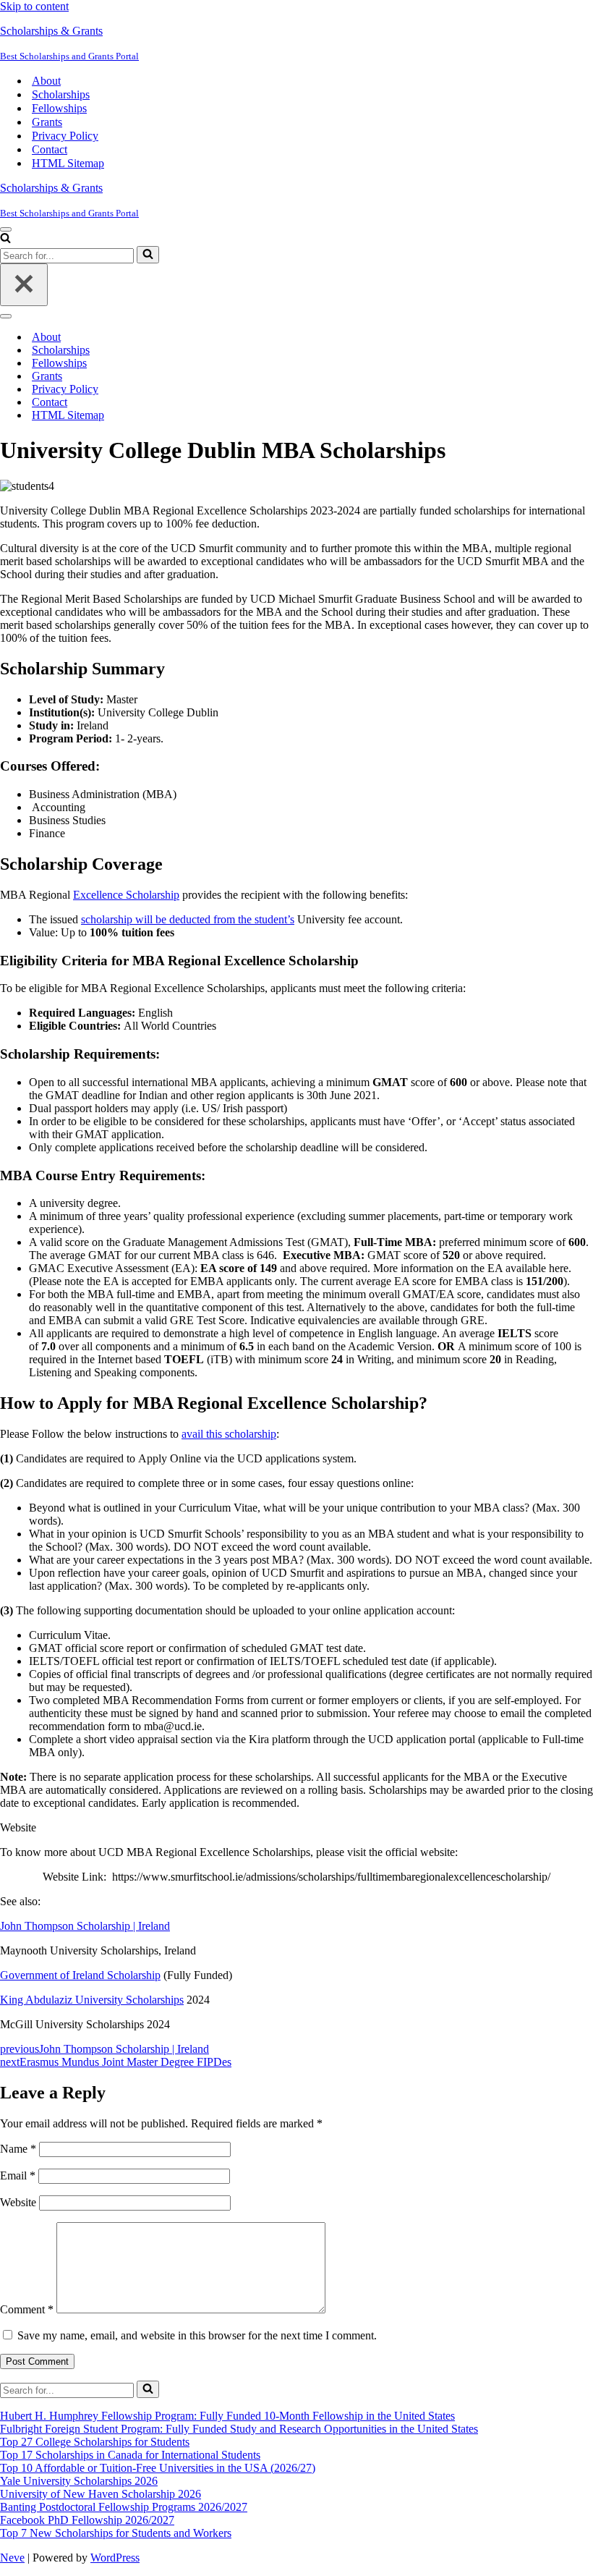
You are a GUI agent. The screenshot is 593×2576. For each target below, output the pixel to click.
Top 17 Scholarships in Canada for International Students (130, 2455)
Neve (12, 2558)
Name (18, 2149)
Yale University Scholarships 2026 (79, 2481)
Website (18, 2202)
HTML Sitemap (68, 163)
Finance (47, 833)
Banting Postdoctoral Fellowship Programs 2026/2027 (124, 2507)
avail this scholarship (229, 1434)
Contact (50, 149)
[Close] (24, 285)
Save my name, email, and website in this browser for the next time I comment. (197, 2335)
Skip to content (34, 6)
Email (18, 2175)
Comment (27, 2309)
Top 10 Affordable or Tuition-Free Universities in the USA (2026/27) (158, 2468)
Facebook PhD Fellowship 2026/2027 (87, 2520)
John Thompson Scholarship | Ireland (85, 1926)
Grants (47, 122)
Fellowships (59, 108)
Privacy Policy (65, 136)
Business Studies (67, 820)
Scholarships (61, 94)
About (46, 81)
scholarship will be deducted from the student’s (188, 919)
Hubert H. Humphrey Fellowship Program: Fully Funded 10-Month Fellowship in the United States (227, 2416)
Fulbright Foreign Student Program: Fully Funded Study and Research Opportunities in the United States (239, 2429)
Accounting (57, 807)
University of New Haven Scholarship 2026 (101, 2494)
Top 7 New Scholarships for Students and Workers (116, 2533)
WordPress (115, 2558)
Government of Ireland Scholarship (80, 1975)
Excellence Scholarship (126, 895)
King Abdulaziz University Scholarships (92, 2000)
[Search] (5, 239)
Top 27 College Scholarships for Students (95, 2442)
